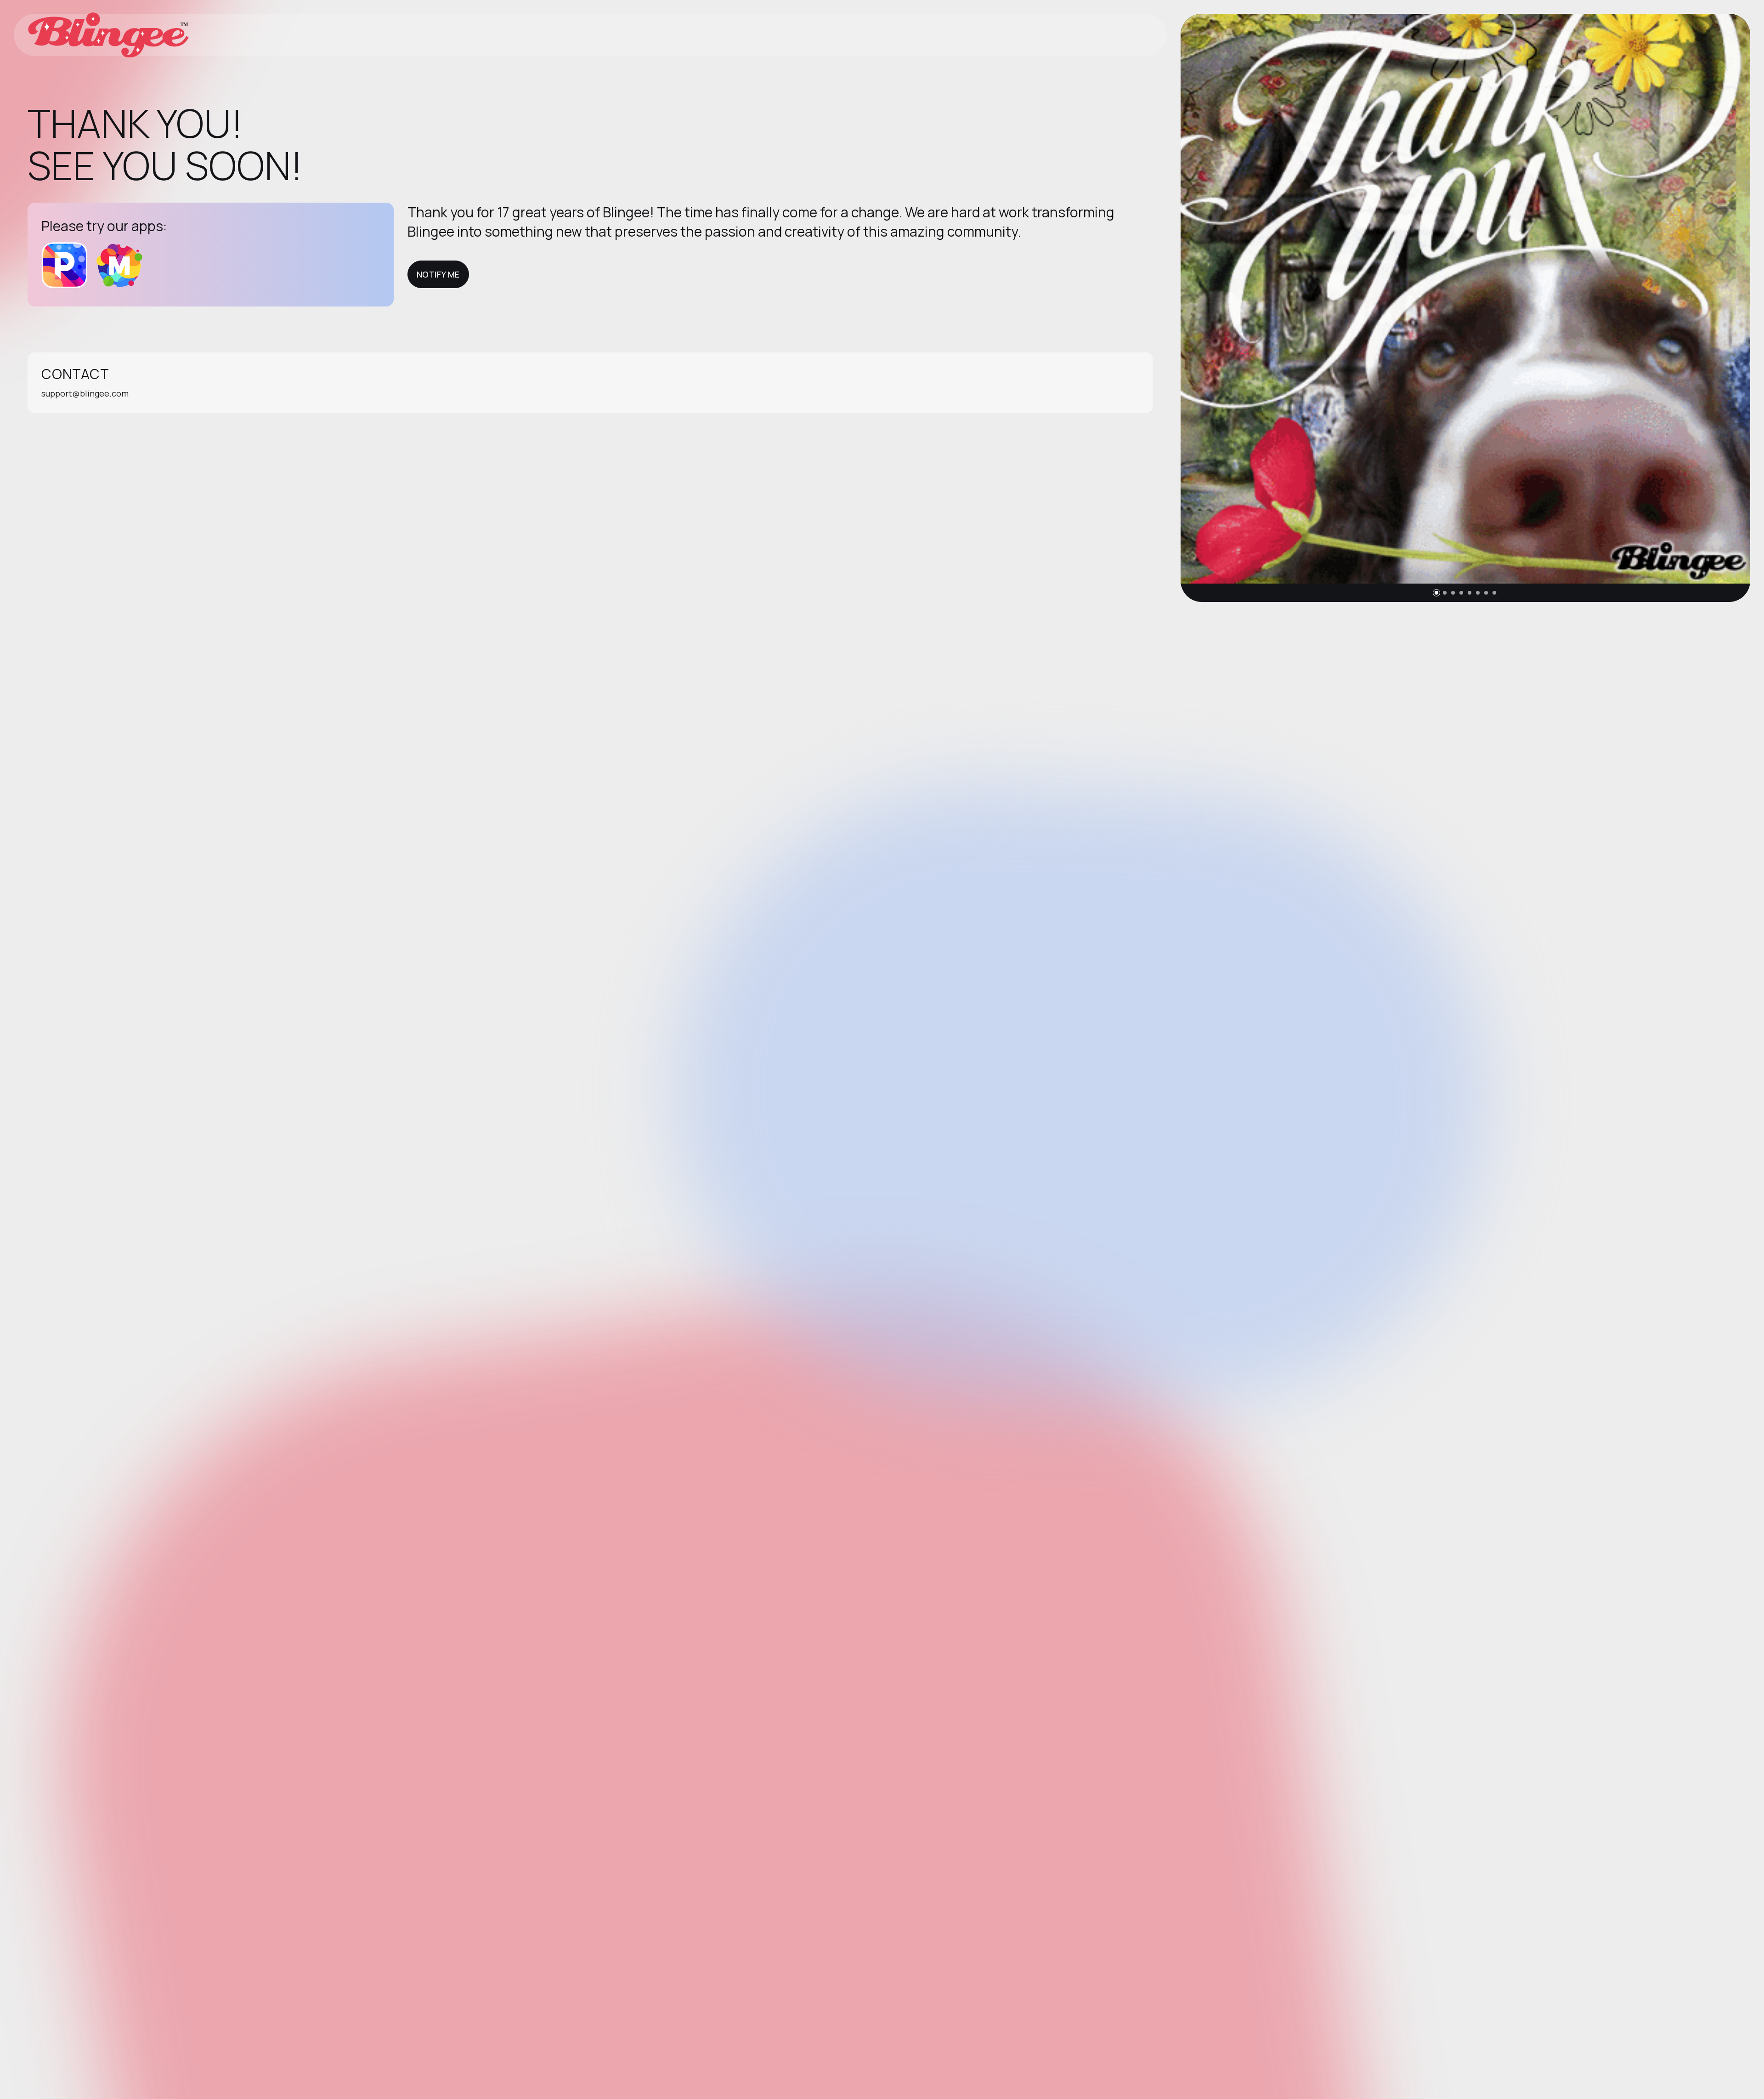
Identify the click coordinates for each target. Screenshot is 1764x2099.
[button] (1436, 593)
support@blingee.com (85, 393)
